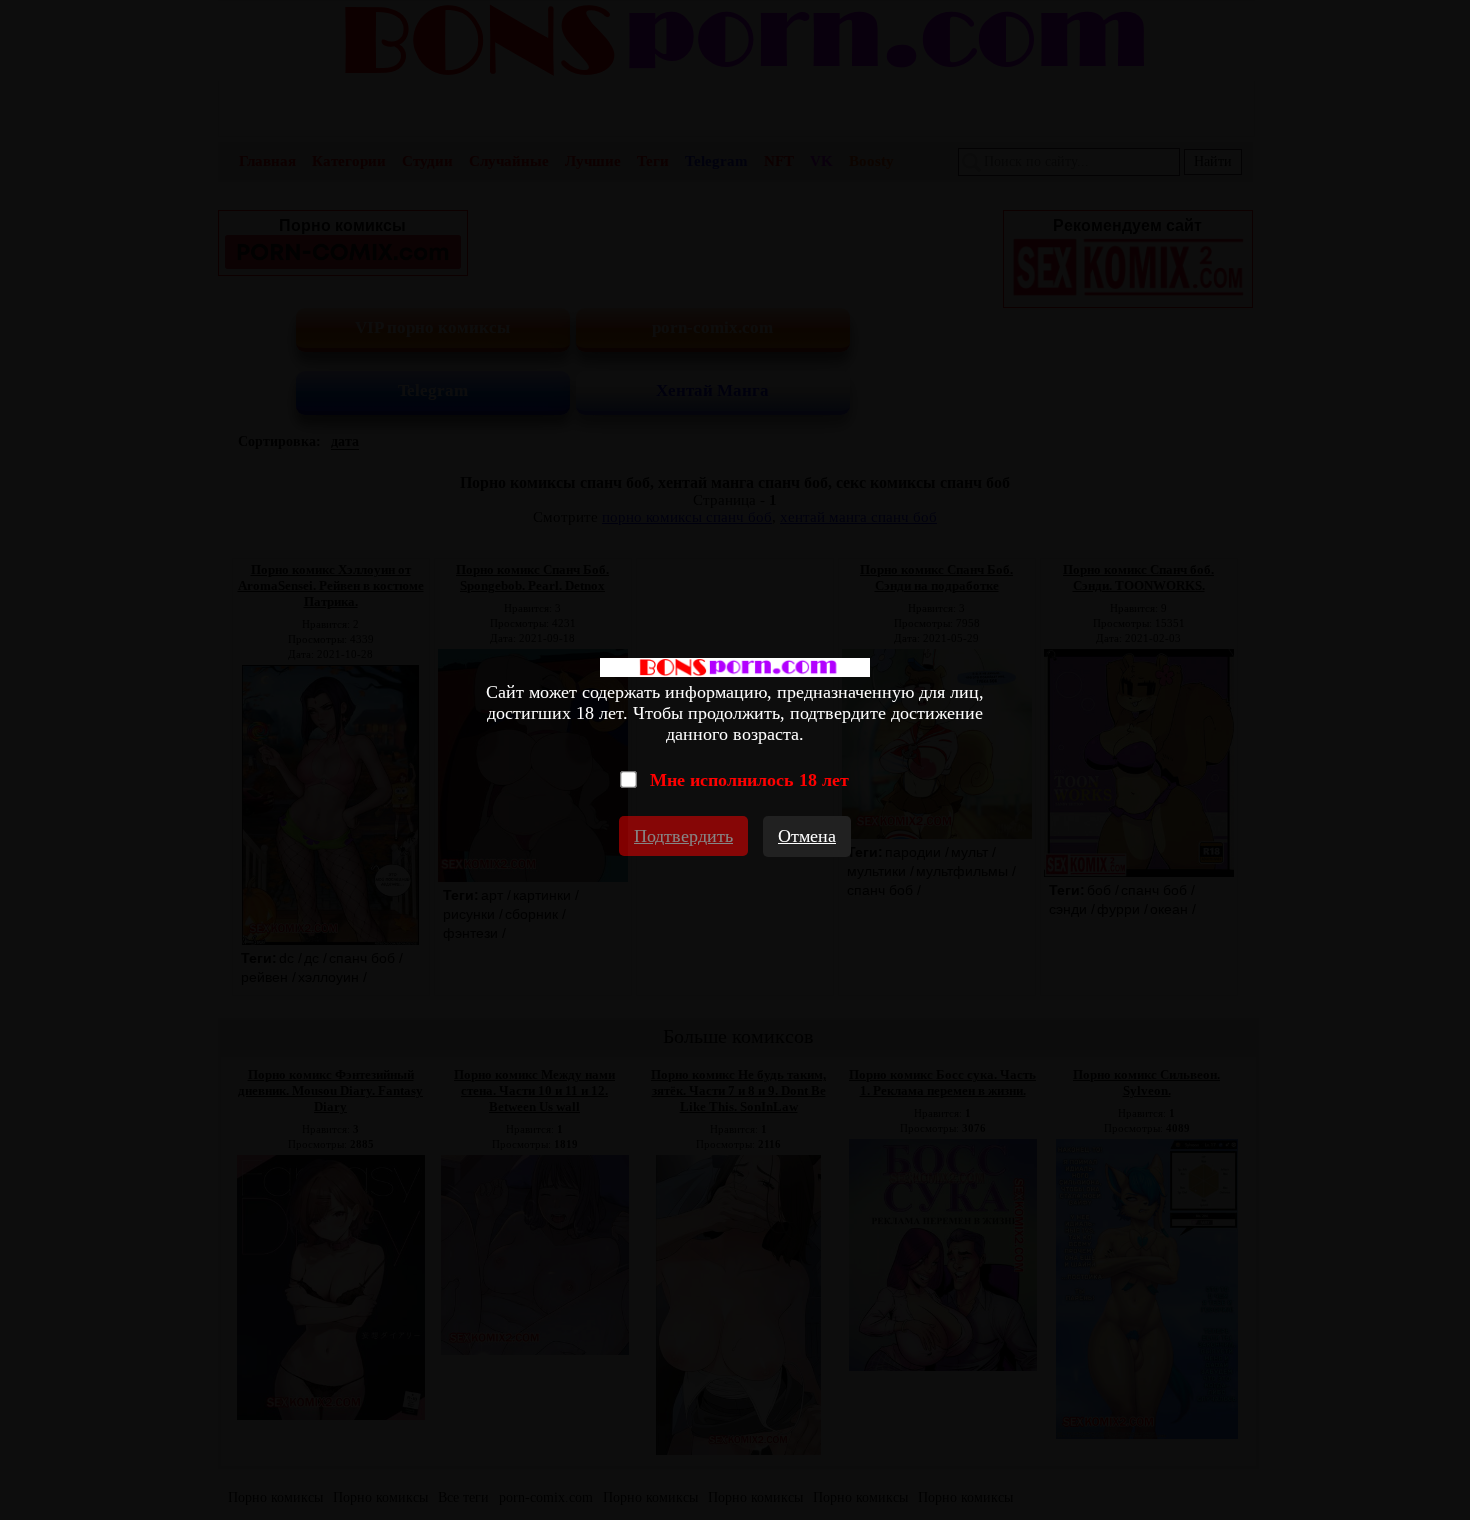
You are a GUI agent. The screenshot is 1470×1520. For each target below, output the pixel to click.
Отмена (807, 836)
